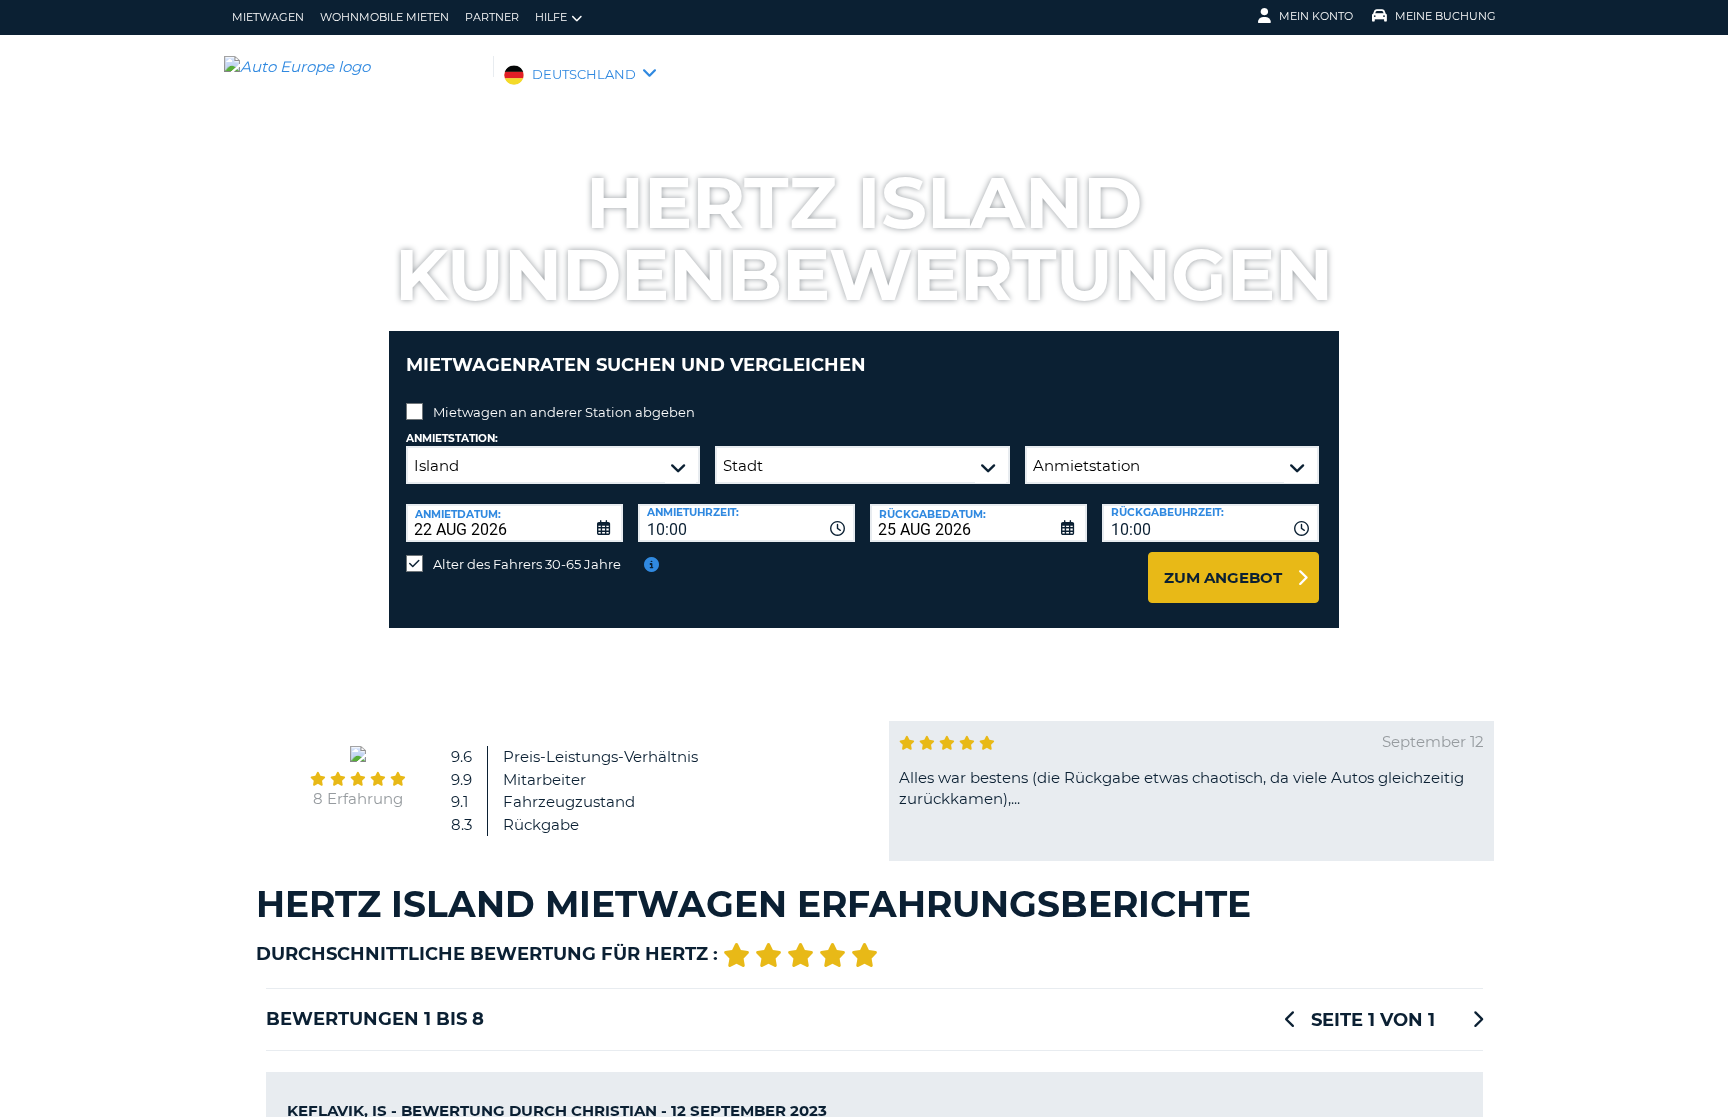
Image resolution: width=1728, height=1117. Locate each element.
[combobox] (746, 523)
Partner (492, 17)
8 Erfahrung (358, 798)
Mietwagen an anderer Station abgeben (564, 412)
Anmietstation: (452, 438)
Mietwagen (268, 17)
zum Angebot (1223, 577)
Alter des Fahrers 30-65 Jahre (527, 564)
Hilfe (551, 17)
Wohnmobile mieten (384, 17)
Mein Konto (1316, 16)
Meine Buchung (1445, 16)
